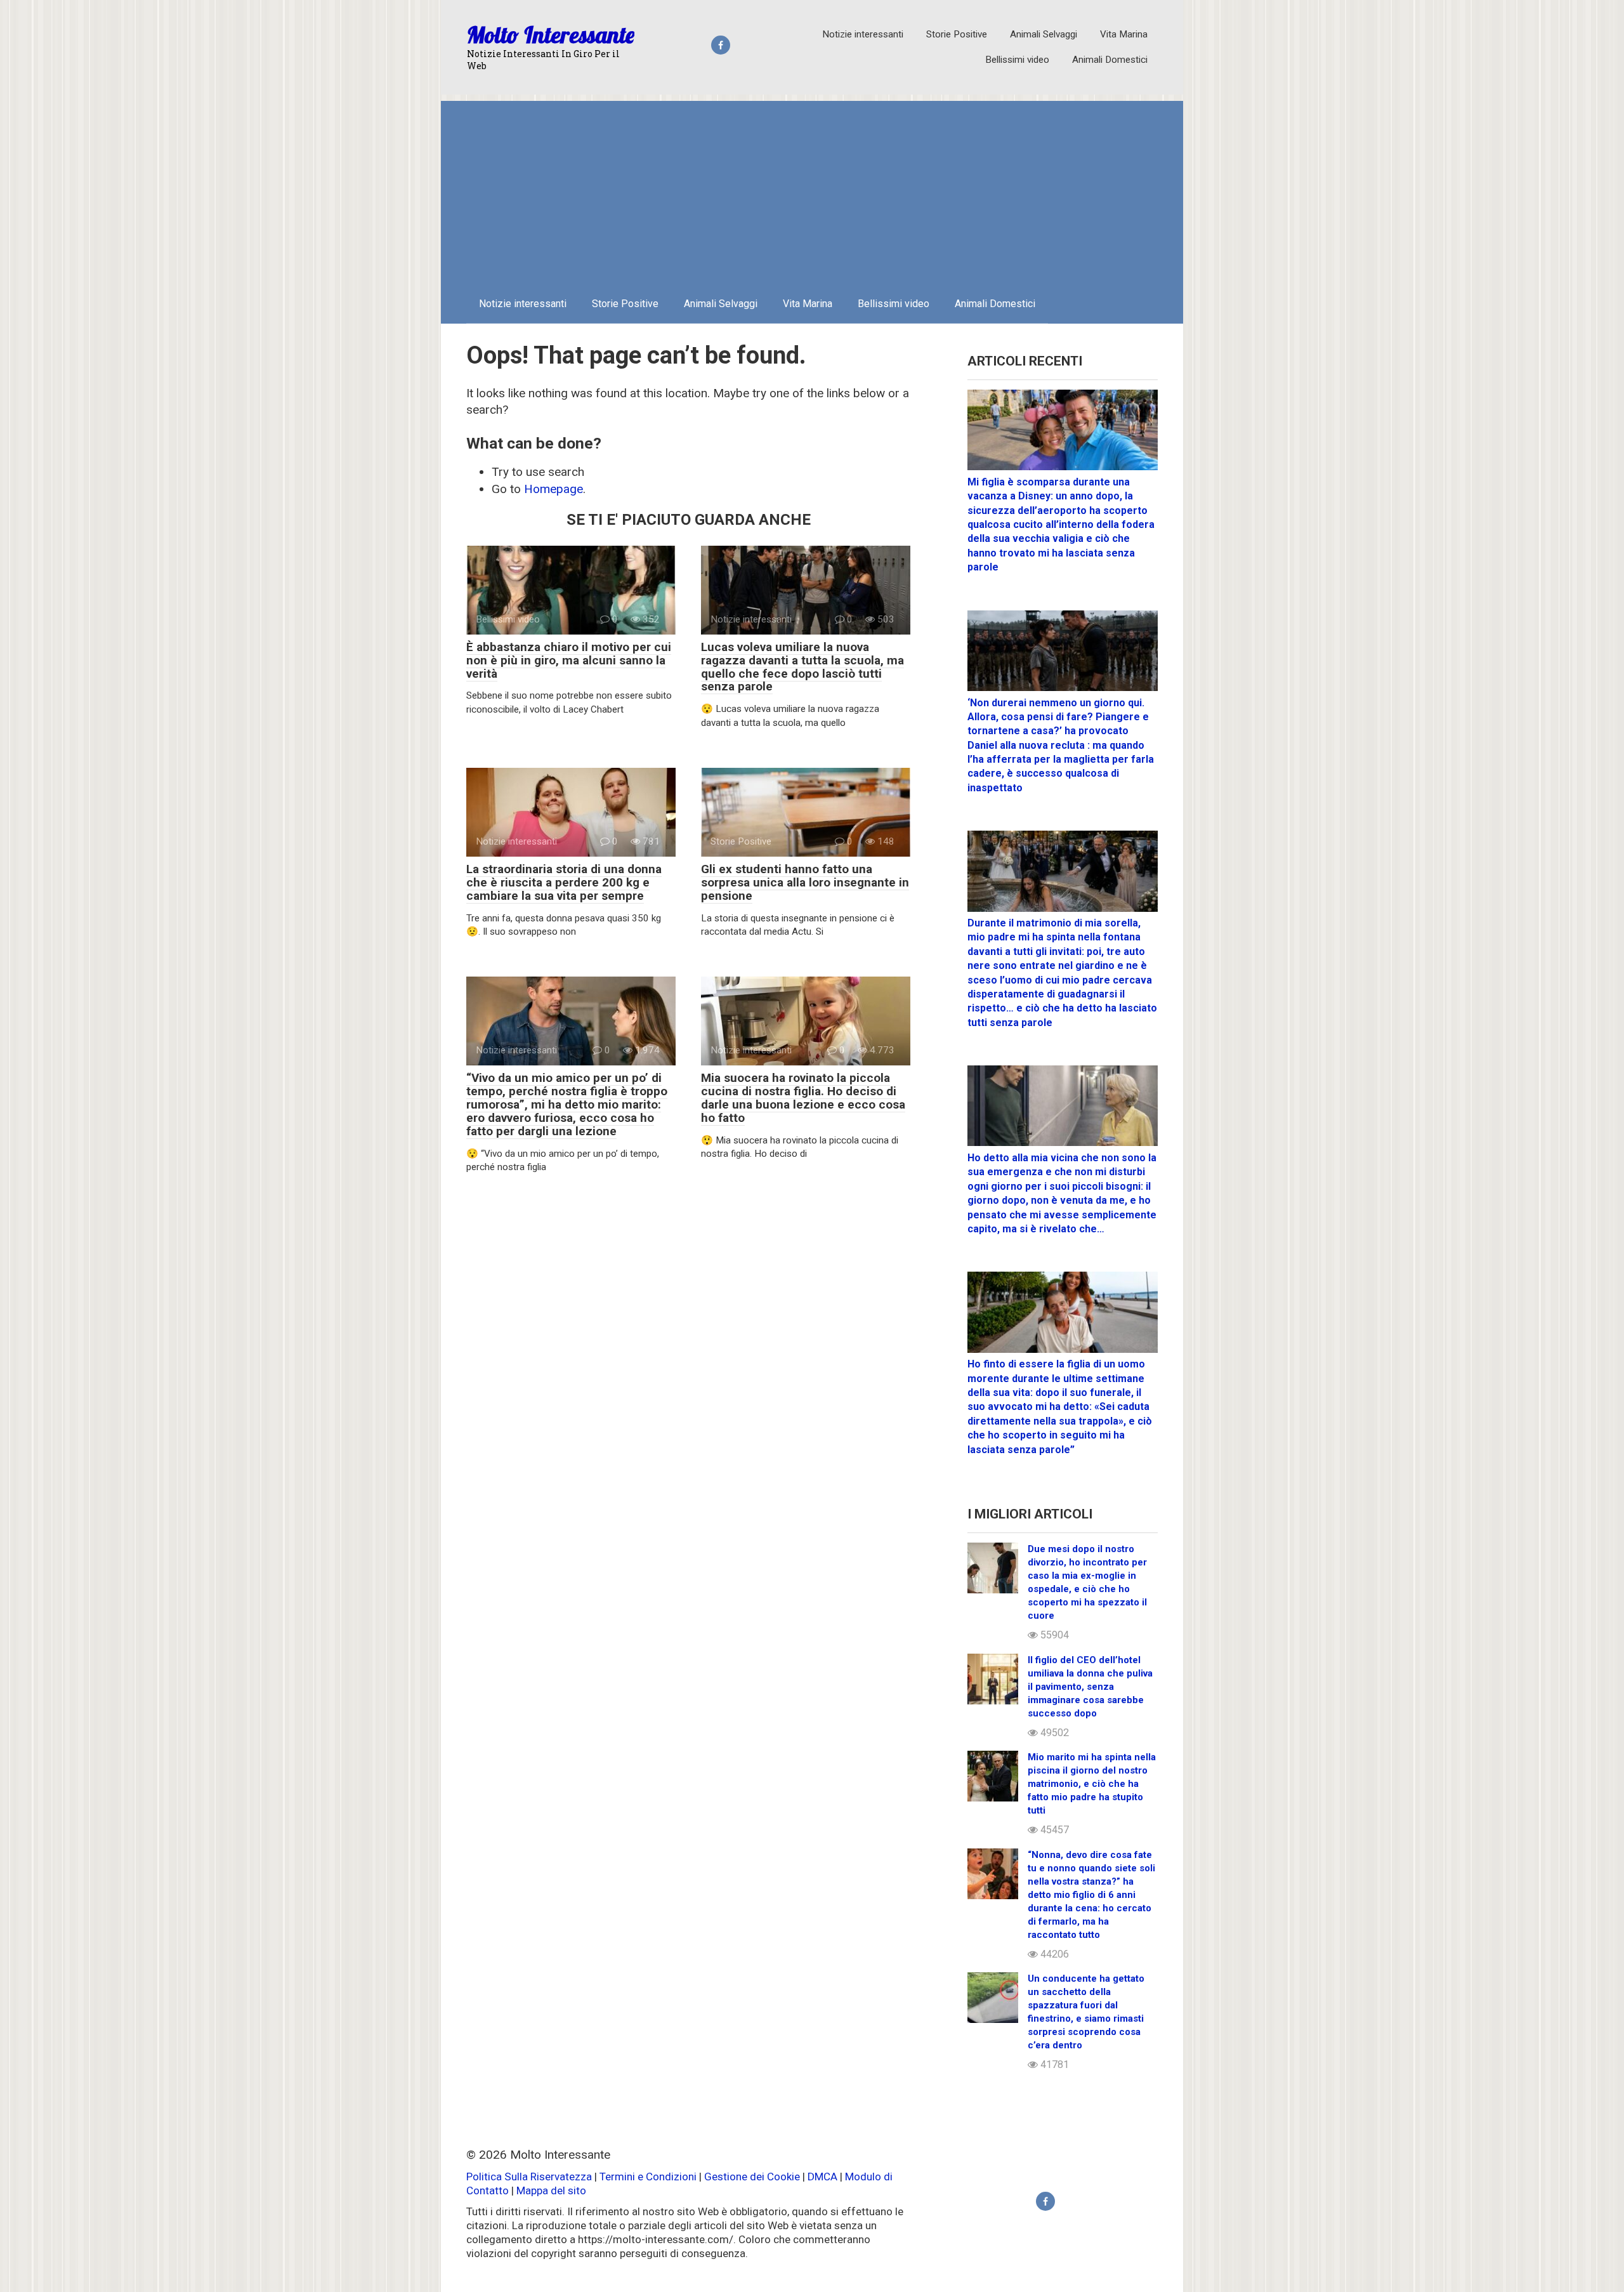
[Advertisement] (812, 190)
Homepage (553, 489)
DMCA (822, 2177)
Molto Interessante (551, 35)
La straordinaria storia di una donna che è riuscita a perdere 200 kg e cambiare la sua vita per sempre (564, 882)
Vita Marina (1124, 34)
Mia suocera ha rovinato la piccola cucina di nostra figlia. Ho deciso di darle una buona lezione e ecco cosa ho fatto (803, 1098)
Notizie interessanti (863, 34)
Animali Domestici (1110, 60)
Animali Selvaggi (1044, 34)
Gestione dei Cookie (752, 2177)
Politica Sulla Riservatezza (530, 2177)
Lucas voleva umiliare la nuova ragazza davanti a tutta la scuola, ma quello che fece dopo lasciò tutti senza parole (802, 667)
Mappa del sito (551, 2190)
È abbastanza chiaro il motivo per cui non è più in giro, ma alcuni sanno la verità (569, 660)
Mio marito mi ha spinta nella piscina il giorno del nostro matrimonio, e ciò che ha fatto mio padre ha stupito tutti (1092, 1784)
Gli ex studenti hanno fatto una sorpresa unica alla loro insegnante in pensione (805, 882)
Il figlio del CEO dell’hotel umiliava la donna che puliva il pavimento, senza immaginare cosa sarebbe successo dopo (1090, 1687)
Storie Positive (957, 34)
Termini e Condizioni (648, 2177)
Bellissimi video (1017, 60)
